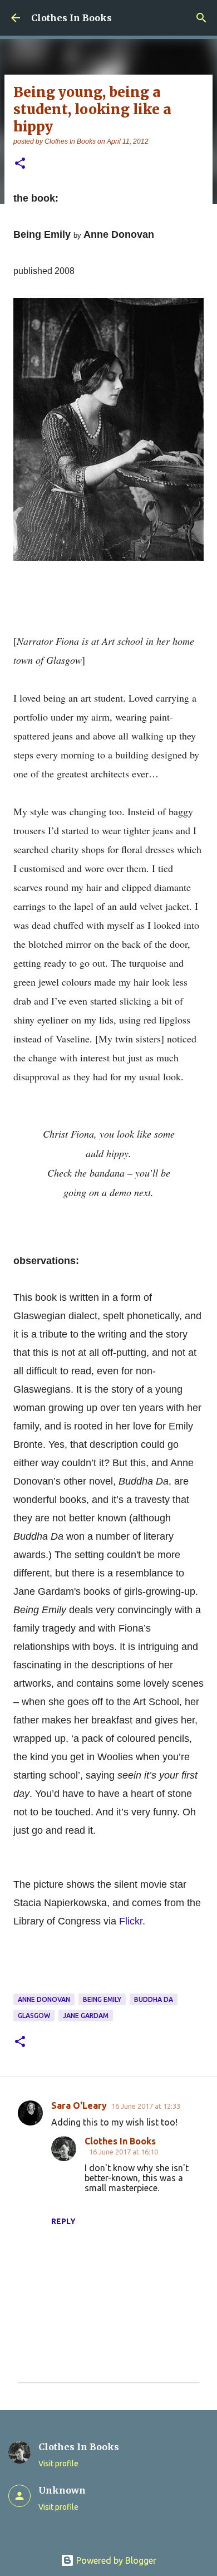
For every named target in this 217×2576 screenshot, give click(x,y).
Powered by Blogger (115, 2560)
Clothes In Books (71, 18)
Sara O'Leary (79, 2105)
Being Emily (102, 1999)
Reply (63, 2221)
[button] (20, 164)
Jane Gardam (86, 2016)
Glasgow (34, 2016)
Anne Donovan (44, 1999)
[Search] (201, 18)
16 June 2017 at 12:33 (146, 2106)
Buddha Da (154, 1999)
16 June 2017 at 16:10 (124, 2152)
